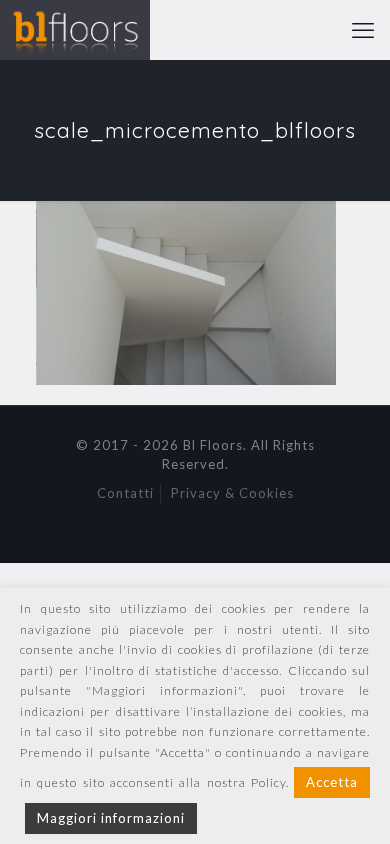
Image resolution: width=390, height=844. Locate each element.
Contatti (125, 493)
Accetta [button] (332, 782)
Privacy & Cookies (232, 493)
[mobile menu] (363, 30)
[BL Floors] (75, 30)
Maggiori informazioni (111, 818)
